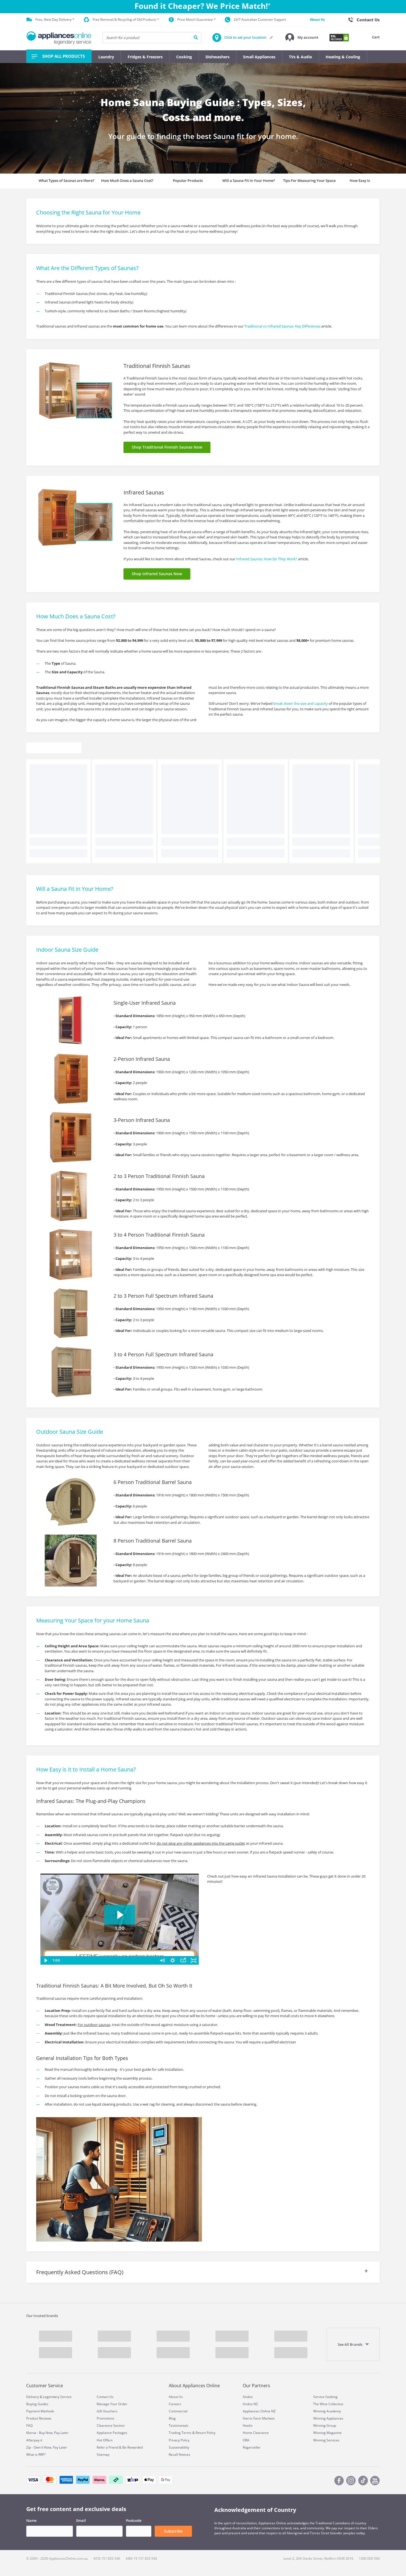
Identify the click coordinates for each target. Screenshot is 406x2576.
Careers (175, 2404)
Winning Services (326, 2440)
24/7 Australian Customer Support (260, 19)
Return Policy (205, 2433)
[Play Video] (46, 1960)
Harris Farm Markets (259, 2418)
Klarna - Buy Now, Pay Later (47, 2433)
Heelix (248, 2426)
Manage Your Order (112, 2404)
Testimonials (179, 2426)
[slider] (109, 1960)
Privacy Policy (179, 2440)
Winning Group (325, 2426)
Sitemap (103, 2455)
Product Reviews (39, 2418)
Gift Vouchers (107, 2411)
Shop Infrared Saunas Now (157, 574)
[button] (302, 38)
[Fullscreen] (194, 1960)
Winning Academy (327, 2411)
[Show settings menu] (173, 1960)
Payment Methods (40, 2411)
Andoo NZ (250, 2404)
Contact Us (105, 2397)
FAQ (29, 2426)
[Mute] (162, 1960)
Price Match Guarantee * (197, 19)
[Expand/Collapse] (203, 2278)
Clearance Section (111, 2426)
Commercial (178, 2411)
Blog (172, 2418)
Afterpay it (34, 2440)
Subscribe (173, 2531)
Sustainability (179, 2447)
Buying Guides (37, 2404)
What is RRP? (36, 2455)
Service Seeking (325, 2397)
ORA (246, 2440)
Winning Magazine (327, 2433)
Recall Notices (180, 2455)
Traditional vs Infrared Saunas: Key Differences (282, 326)
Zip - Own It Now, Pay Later (47, 2447)
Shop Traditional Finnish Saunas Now (167, 447)
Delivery (33, 2397)
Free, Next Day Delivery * (55, 19)
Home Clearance (256, 2433)
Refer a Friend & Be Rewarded (120, 2447)
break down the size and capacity (301, 703)
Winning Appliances (328, 2418)
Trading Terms (180, 2433)
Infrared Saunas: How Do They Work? (267, 559)
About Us (317, 19)
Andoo (248, 2397)
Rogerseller (252, 2447)
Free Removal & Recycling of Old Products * (126, 19)
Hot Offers (105, 2440)
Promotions (106, 2418)
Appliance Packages (112, 2433)
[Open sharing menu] (183, 1960)
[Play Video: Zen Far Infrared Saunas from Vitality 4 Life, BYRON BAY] (120, 1915)
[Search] (196, 38)
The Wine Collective (328, 2404)
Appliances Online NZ (259, 2411)
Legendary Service (57, 2397)
